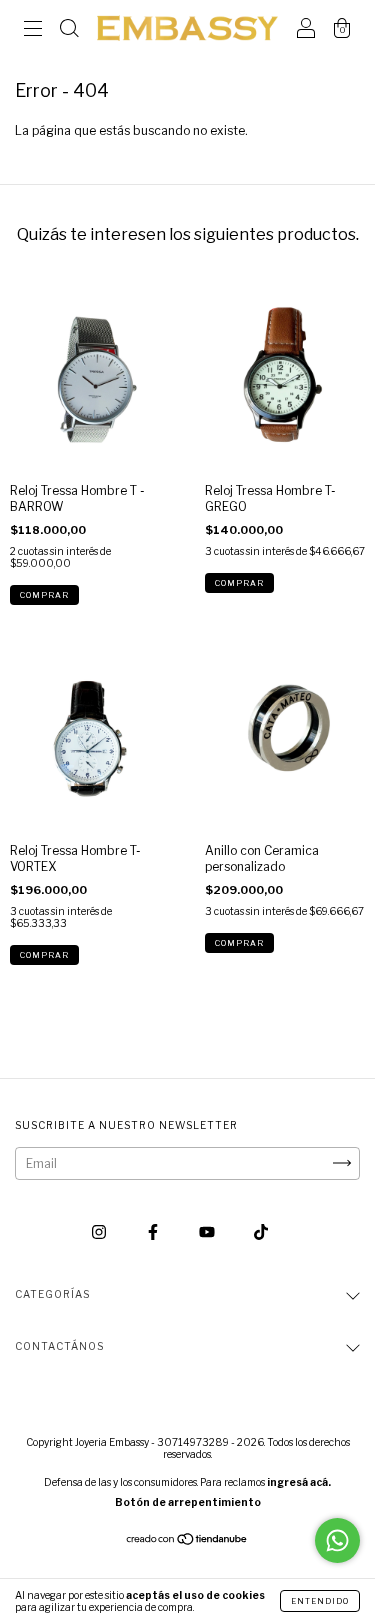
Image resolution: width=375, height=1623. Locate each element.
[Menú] (33, 30)
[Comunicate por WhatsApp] (337, 1540)
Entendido (320, 1601)
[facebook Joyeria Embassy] (154, 1231)
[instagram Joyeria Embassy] (100, 1231)
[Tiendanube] (187, 1540)
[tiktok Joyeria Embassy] (261, 1231)
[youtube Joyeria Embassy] (208, 1231)
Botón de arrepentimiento (188, 1502)
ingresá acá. (299, 1482)
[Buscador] (69, 30)
